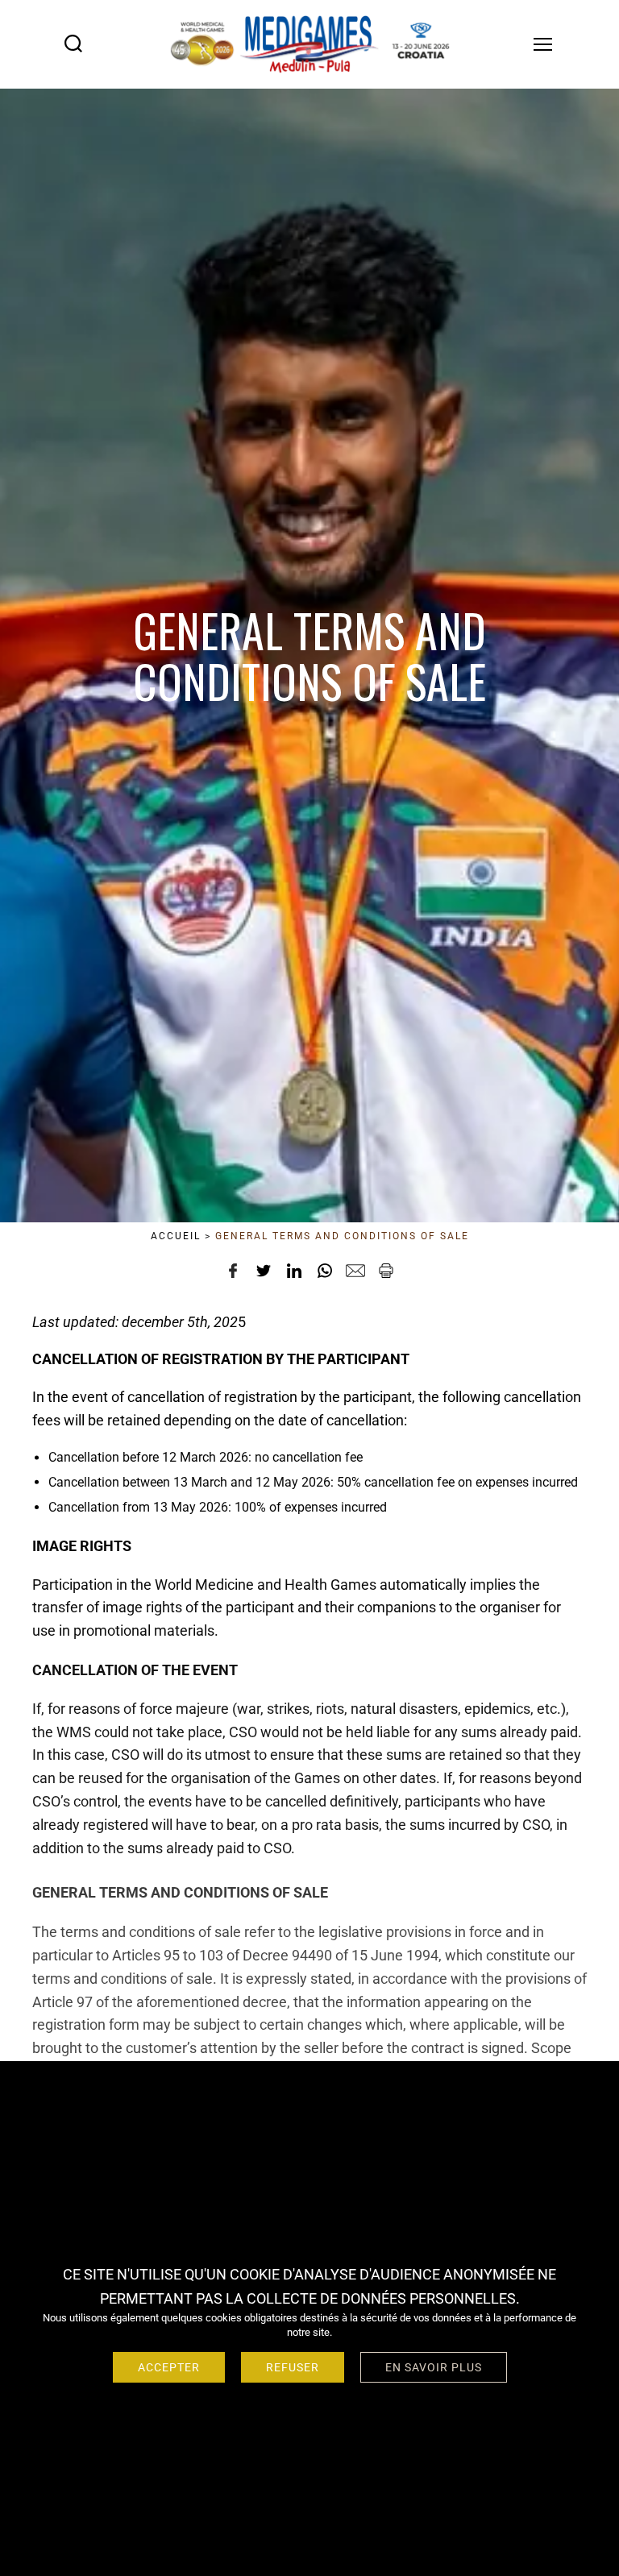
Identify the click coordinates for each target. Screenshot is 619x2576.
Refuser (293, 2367)
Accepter (169, 2367)
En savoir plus (434, 2367)
